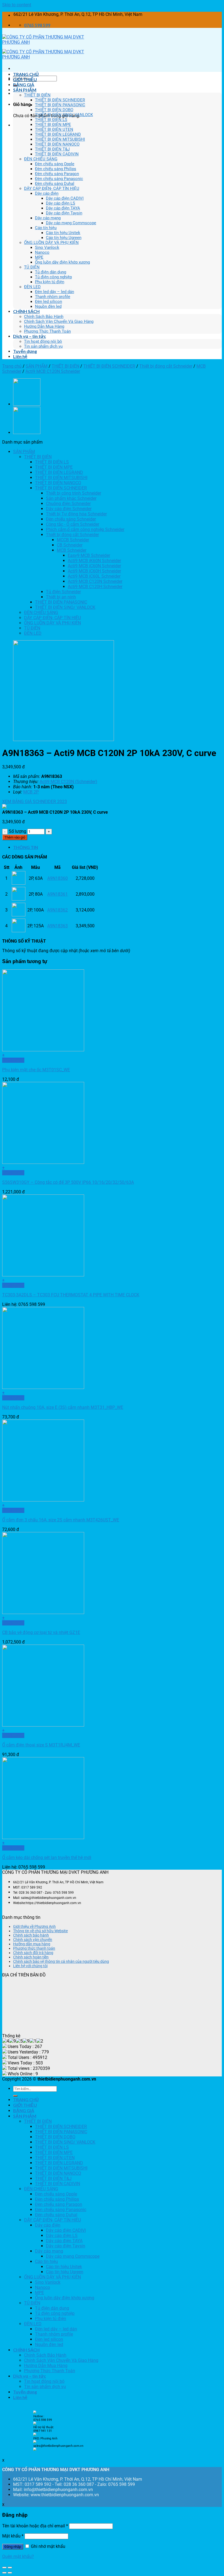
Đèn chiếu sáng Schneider (71, 519)
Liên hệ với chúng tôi (30, 1966)
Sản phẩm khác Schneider (71, 498)
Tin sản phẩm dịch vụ (43, 346)
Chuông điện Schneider (68, 504)
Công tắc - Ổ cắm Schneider (73, 524)
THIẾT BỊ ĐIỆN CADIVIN (57, 154)
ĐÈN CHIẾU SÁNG (41, 159)
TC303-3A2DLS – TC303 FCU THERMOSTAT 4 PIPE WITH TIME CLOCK (71, 1295)
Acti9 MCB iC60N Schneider (94, 566)
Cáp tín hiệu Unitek (63, 233)
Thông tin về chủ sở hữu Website (40, 1931)
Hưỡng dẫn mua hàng (32, 1944)
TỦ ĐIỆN (32, 267)
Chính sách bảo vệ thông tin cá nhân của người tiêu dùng (61, 1961)
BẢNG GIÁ (24, 85)
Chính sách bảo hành (31, 1935)
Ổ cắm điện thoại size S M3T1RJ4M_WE (41, 1745)
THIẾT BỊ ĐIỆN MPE (53, 125)
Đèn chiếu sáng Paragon (57, 174)
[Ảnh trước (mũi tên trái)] (4, 2573)
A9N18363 (58, 926)
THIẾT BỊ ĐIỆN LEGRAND (58, 134)
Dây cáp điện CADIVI (65, 198)
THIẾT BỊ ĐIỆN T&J (52, 149)
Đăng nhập (13, 2547)
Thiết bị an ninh (61, 597)
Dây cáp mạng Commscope (71, 223)
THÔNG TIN (26, 847)
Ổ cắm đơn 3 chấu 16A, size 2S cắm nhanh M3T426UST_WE (61, 1520)
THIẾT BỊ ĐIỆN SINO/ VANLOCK (64, 115)
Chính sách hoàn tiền (31, 1957)
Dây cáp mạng (48, 218)
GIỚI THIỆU (25, 79)
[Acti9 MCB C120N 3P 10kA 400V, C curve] (27, 404)
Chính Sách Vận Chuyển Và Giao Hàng (59, 321)
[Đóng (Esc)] (4, 2568)
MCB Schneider (72, 550)
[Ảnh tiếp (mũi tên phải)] (10, 2573)
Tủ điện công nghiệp (53, 277)
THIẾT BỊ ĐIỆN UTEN (54, 129)
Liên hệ (20, 356)
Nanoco (42, 252)
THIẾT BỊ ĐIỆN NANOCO (57, 144)
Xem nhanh (13, 1060)
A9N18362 (58, 910)
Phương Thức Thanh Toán (47, 331)
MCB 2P (31, 792)
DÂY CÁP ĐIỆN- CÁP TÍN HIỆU (52, 188)
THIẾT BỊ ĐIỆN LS (51, 120)
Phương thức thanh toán (34, 1948)
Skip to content (17, 5)
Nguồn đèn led (48, 306)
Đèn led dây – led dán (54, 292)
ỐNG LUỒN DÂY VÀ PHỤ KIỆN (51, 243)
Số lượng (17, 831)
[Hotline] (35, 2413)
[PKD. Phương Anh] (35, 2442)
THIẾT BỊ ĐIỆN (37, 95)
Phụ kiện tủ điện (50, 282)
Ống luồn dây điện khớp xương (62, 262)
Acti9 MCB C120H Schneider (95, 587)
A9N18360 (58, 878)
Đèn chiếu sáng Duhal (55, 184)
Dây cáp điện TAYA (63, 208)
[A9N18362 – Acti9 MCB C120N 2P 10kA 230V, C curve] (27, 433)
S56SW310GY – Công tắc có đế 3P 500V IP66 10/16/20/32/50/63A (68, 1182)
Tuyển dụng (25, 351)
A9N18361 (58, 894)
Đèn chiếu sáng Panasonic (59, 179)
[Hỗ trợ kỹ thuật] (35, 2435)
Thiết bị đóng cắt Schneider (166, 366)
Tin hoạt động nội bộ (43, 341)
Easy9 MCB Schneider (89, 555)
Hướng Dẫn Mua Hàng (44, 326)
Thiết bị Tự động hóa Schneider (76, 514)
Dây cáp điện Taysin (64, 213)
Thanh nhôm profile (53, 297)
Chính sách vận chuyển (33, 1940)
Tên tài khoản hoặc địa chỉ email (35, 2526)
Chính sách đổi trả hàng (33, 1953)
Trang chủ (12, 366)
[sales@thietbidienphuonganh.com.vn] (35, 2450)
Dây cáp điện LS (61, 203)
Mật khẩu (13, 2536)
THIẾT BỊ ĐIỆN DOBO (54, 110)
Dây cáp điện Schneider (69, 509)
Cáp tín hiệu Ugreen (64, 238)
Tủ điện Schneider (63, 592)
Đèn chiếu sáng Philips (56, 169)
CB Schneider (70, 545)
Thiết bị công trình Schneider (73, 493)
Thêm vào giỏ (15, 837)
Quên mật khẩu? (18, 2556)
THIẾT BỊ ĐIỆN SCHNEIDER (60, 100)
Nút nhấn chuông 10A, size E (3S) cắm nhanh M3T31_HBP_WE (63, 1407)
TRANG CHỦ (26, 74)
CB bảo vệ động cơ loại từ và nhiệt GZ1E (41, 1632)
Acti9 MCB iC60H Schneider (94, 571)
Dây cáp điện (47, 193)
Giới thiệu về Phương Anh (34, 1926)
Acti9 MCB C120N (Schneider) (68, 782)
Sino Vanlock (47, 247)
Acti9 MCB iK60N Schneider (94, 561)
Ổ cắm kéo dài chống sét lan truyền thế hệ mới (47, 1858)
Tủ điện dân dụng (51, 272)
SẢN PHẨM (25, 90)
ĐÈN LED (32, 287)
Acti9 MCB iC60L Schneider (94, 576)
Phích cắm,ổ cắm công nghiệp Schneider (85, 529)
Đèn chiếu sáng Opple (55, 164)
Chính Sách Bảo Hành (44, 317)
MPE (39, 257)
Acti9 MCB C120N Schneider (53, 371)
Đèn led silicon (48, 302)
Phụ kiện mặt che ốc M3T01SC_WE (36, 1070)
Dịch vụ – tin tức (30, 336)
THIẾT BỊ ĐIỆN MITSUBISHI (60, 139)
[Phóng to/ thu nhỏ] (10, 2568)
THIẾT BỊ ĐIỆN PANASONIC (60, 105)
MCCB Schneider (73, 540)
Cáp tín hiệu (46, 228)
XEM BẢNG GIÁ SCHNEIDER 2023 (35, 802)
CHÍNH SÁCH (26, 311)
